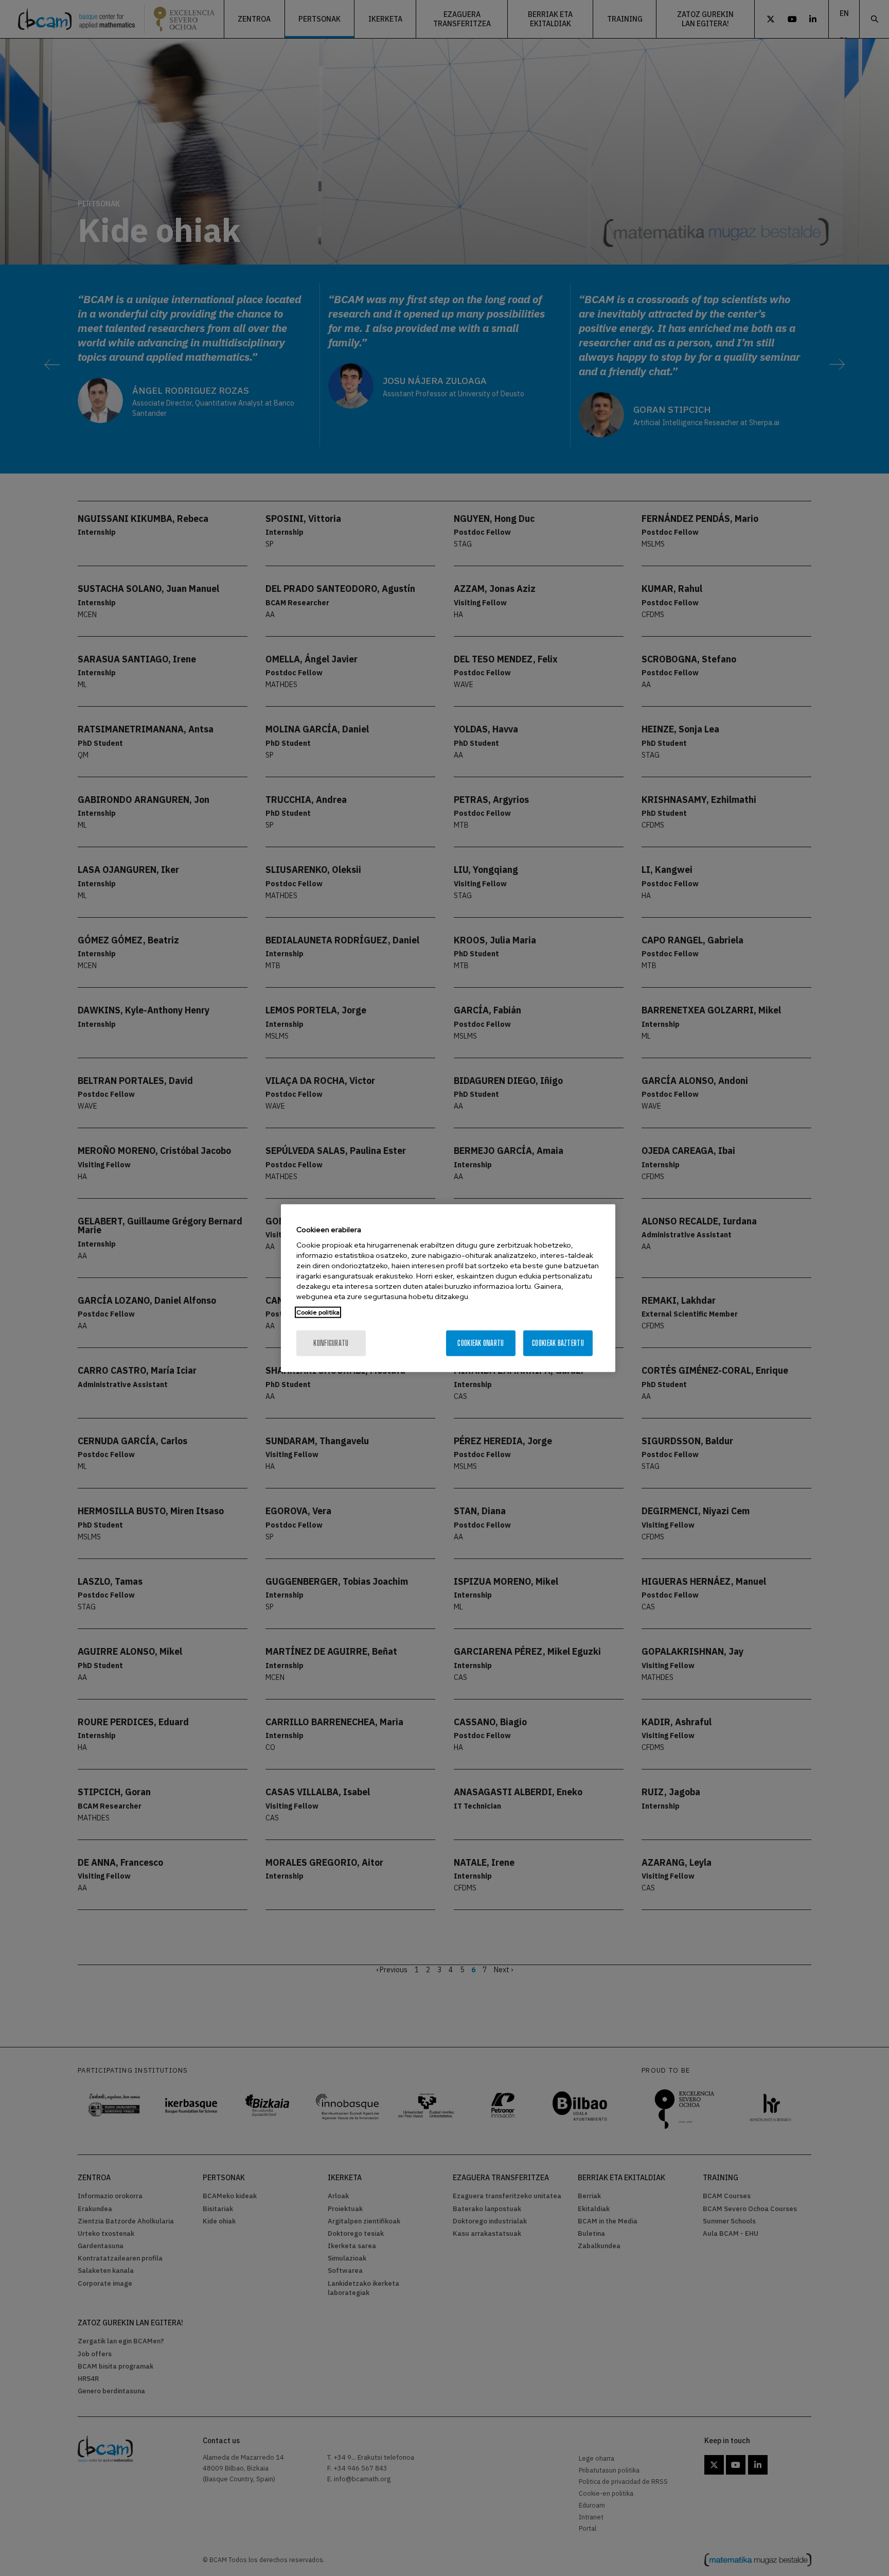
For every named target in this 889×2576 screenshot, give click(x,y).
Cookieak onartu (481, 1343)
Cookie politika (318, 1312)
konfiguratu (331, 1343)
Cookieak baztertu (558, 1343)
